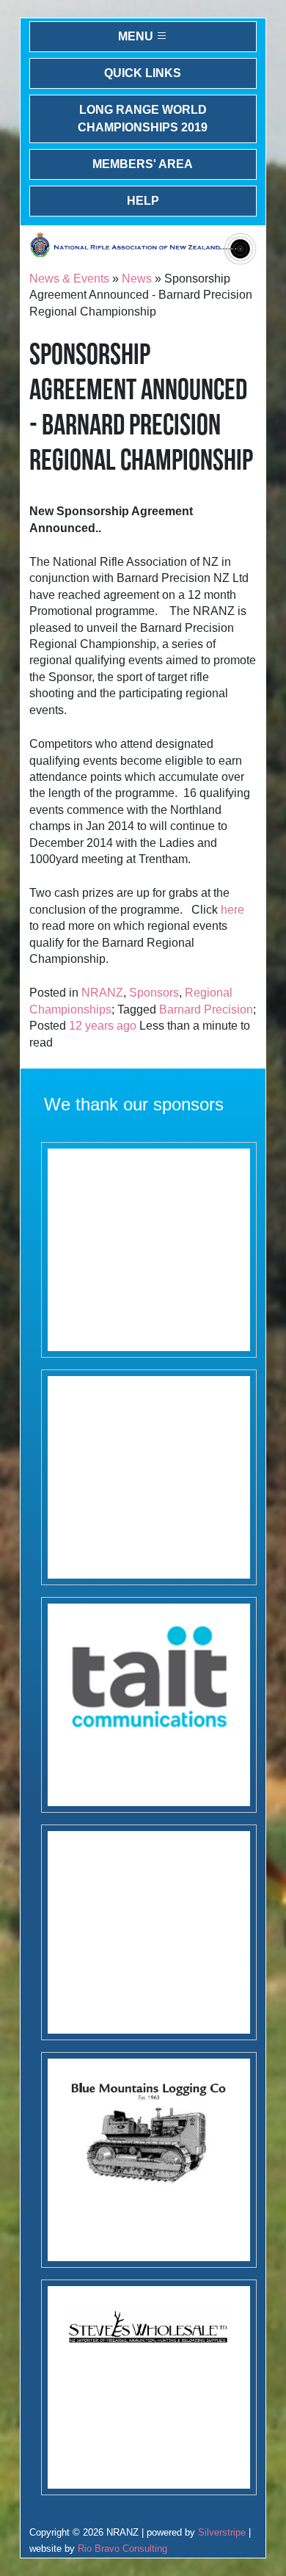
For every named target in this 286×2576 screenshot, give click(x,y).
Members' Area (143, 164)
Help (143, 201)
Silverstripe (222, 2532)
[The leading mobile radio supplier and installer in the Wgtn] (148, 1705)
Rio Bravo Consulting (122, 2548)
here (232, 910)
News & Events (69, 279)
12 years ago (103, 1026)
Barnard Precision (206, 1009)
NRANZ (102, 993)
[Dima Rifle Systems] (148, 1932)
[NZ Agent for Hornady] (148, 2387)
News (137, 279)
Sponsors (154, 993)
